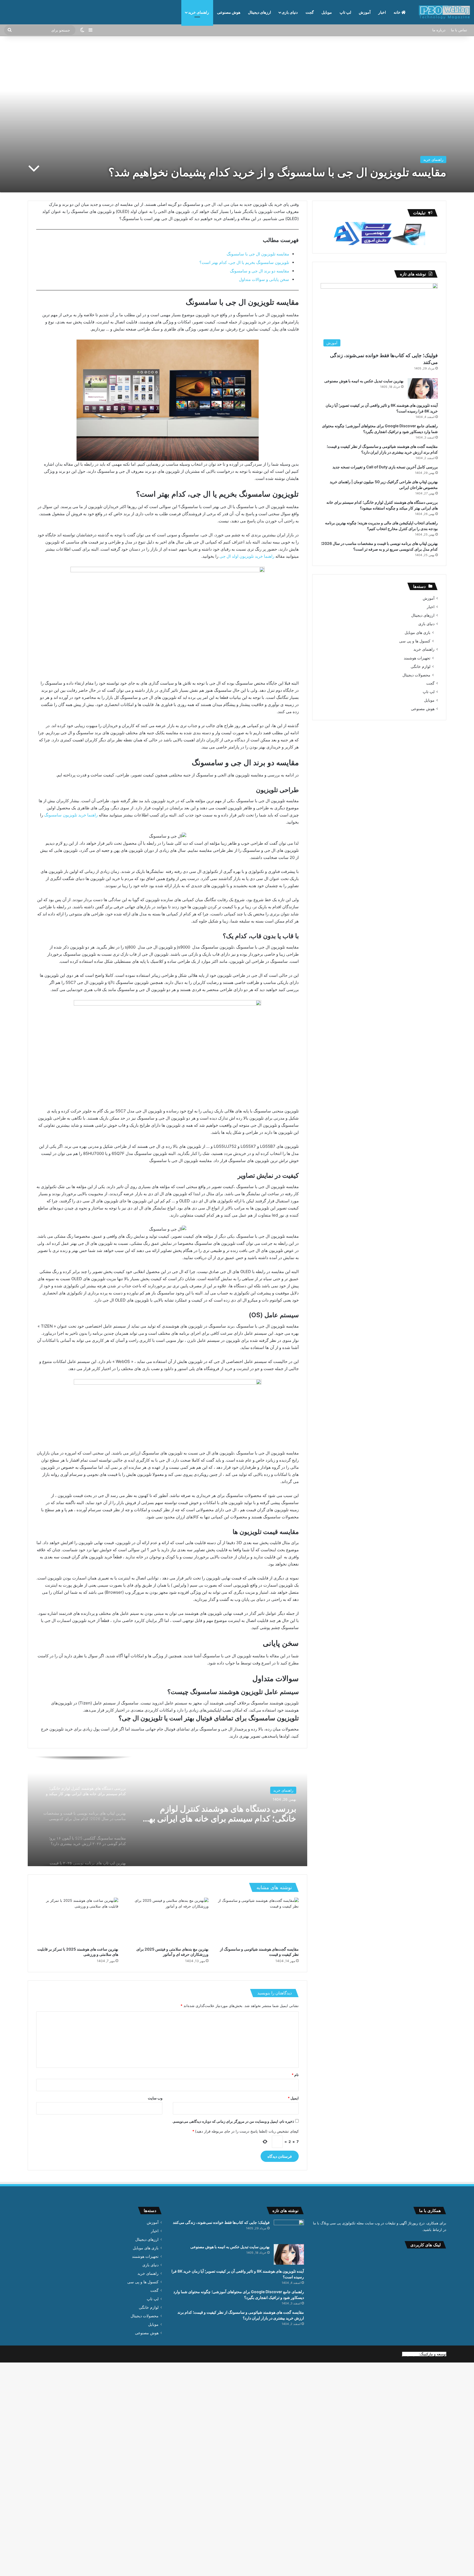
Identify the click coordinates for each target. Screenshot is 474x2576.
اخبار (382, 12)
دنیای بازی (290, 12)
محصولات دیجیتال (416, 675)
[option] (167, 1811)
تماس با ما (459, 30)
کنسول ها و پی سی (415, 641)
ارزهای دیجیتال (259, 12)
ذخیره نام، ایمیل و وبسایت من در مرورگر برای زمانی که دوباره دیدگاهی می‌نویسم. (233, 2121)
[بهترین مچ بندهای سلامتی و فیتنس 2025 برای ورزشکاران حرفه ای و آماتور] (167, 1921)
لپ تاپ (345, 12)
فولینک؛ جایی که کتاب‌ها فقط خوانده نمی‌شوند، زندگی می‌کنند (221, 2222)
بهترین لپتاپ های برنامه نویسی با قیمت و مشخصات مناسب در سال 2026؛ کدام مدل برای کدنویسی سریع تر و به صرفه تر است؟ (223, 1814)
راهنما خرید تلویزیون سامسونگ (71, 815)
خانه (397, 12)
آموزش (365, 12)
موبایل (327, 12)
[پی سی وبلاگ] (444, 12)
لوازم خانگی (421, 666)
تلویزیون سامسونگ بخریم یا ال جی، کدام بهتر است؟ (244, 262)
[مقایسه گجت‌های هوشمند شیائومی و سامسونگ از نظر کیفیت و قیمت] (258, 1921)
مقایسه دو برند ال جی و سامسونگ (259, 271)
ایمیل (293, 2098)
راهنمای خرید (199, 12)
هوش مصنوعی (229, 12)
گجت (310, 12)
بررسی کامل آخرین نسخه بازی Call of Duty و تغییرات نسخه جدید (385, 467)
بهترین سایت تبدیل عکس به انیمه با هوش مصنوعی (364, 381)
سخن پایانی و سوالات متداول (264, 279)
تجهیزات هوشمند (417, 658)
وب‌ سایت (155, 2098)
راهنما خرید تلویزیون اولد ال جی (247, 556)
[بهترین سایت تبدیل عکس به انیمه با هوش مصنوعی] (423, 388)
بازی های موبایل (417, 632)
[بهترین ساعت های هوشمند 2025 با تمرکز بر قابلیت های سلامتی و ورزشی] (77, 1921)
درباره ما (439, 30)
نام (295, 2075)
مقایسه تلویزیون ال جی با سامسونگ (258, 254)
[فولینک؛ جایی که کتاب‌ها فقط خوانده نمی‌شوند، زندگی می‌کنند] (289, 2230)
